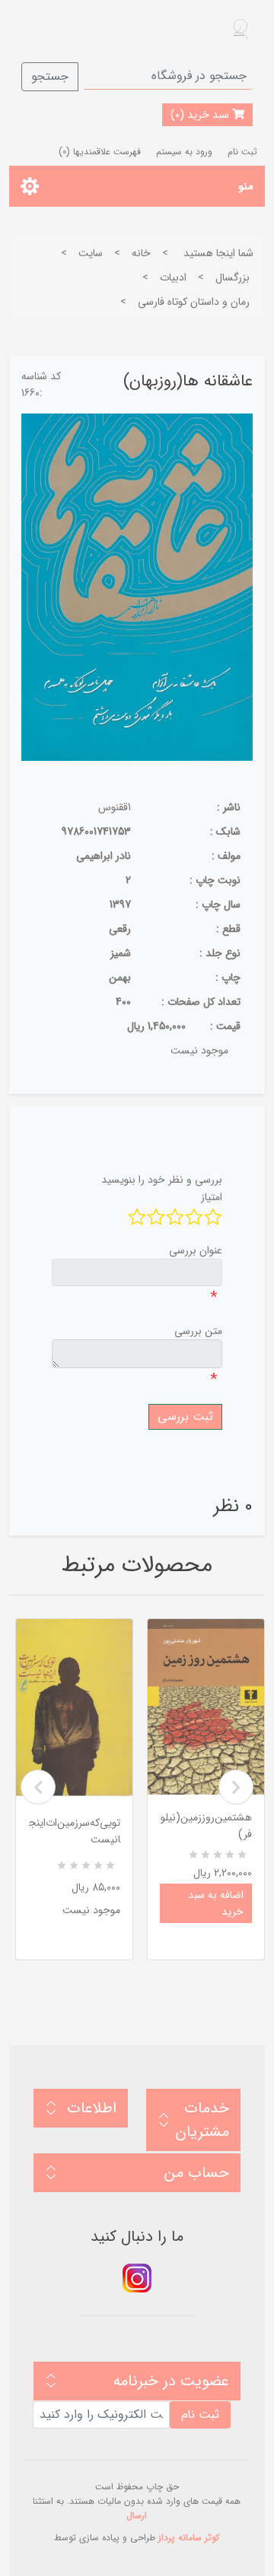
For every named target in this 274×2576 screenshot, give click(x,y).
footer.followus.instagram (137, 2278)
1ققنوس (115, 807)
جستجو (50, 76)
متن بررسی (198, 1331)
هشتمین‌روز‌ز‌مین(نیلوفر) (206, 1826)
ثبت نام (242, 152)
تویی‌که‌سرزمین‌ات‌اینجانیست (75, 1831)
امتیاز (212, 1197)
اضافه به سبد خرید (216, 1903)
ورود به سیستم (184, 152)
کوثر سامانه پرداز (189, 2538)
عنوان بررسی (196, 1250)
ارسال (137, 2516)
